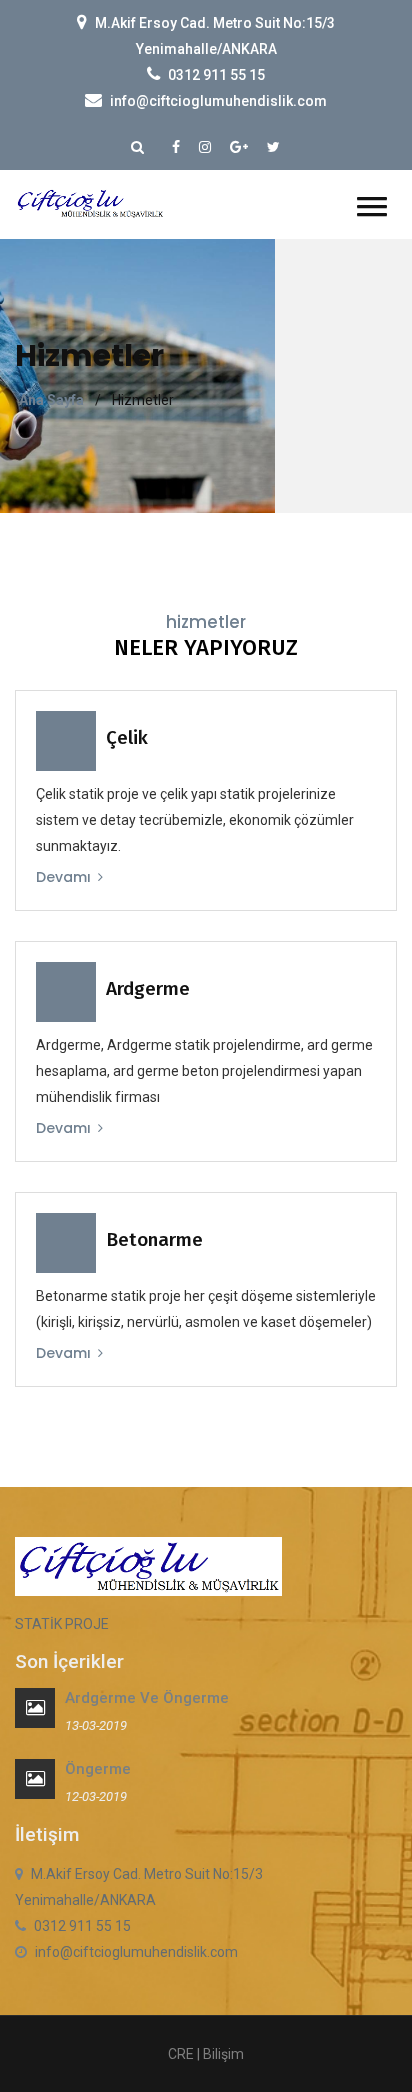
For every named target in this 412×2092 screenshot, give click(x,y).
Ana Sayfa (51, 400)
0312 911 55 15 (216, 75)
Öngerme (98, 1769)
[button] (372, 206)
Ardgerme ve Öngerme (147, 1698)
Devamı (65, 877)
